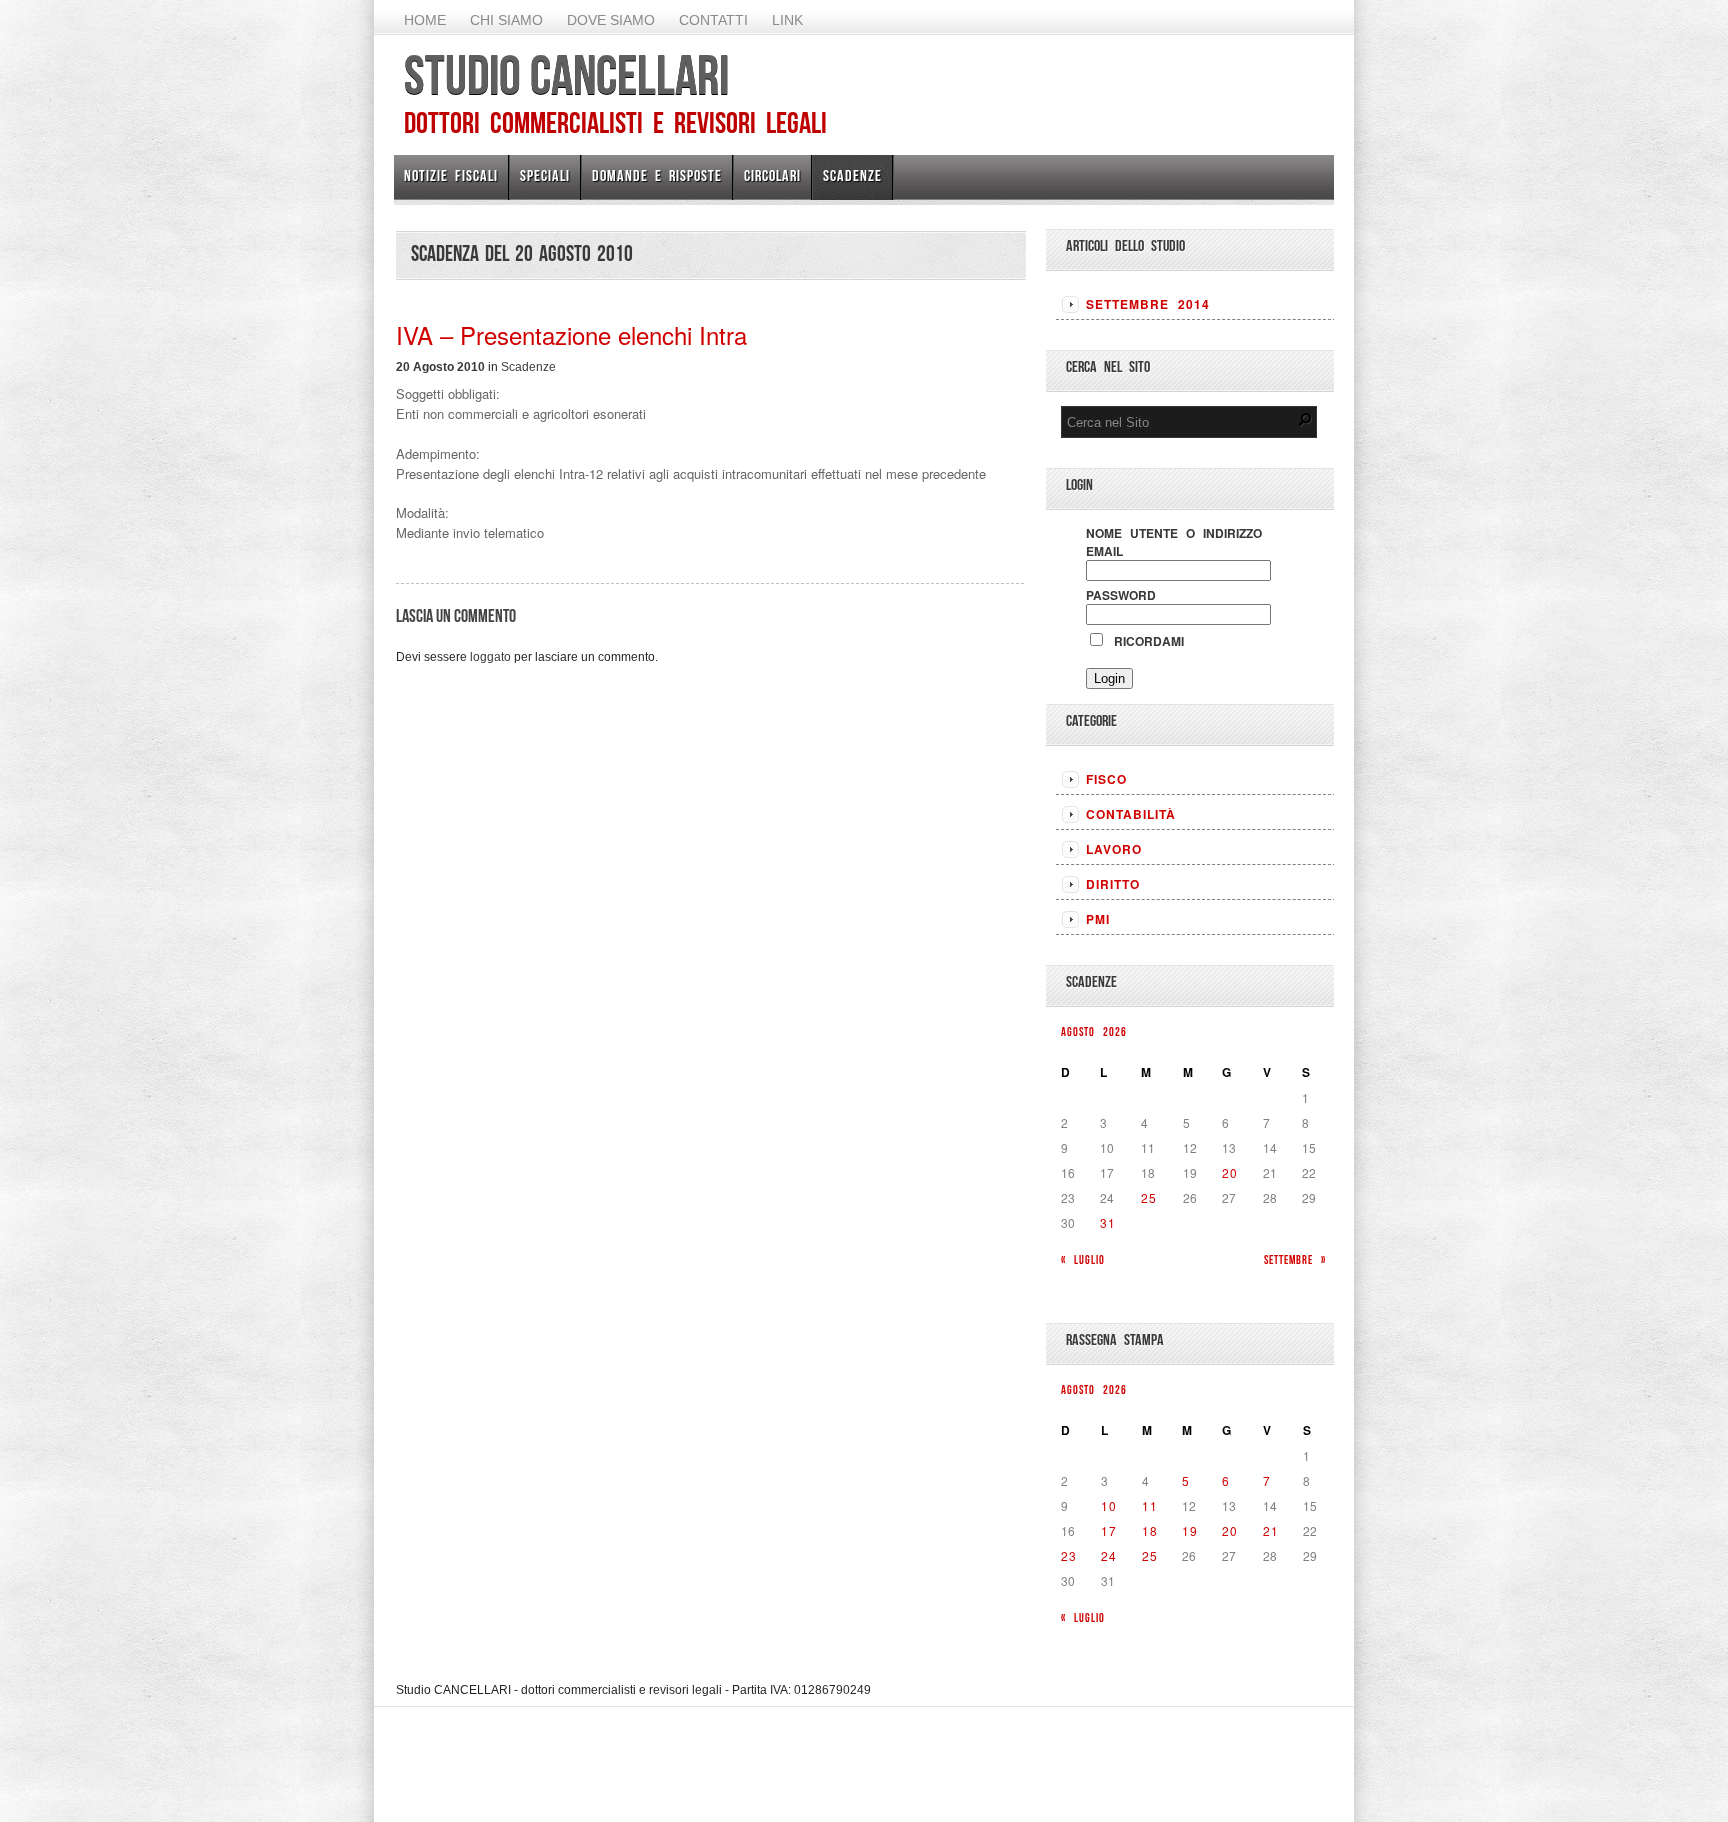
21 (1271, 1530)
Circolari (772, 175)
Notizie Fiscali (451, 175)
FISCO (1106, 779)
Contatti (713, 20)
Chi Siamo (506, 20)
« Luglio (1083, 1259)
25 (1149, 1197)
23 (1069, 1555)
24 (1109, 1555)
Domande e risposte (657, 175)
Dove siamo (611, 20)
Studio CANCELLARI (566, 75)
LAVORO (1114, 849)
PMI (1098, 919)
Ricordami (1145, 641)
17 (1109, 1530)
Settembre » (1295, 1259)
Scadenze (852, 175)
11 (1150, 1505)
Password (1121, 595)
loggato (490, 657)
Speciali (545, 175)
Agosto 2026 (1094, 1031)
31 (1108, 1222)
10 (1109, 1505)
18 (1150, 1530)
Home (425, 20)
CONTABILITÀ (1131, 814)
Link (787, 20)
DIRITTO (1113, 884)
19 (1190, 1530)
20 (1230, 1172)
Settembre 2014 (1148, 304)
